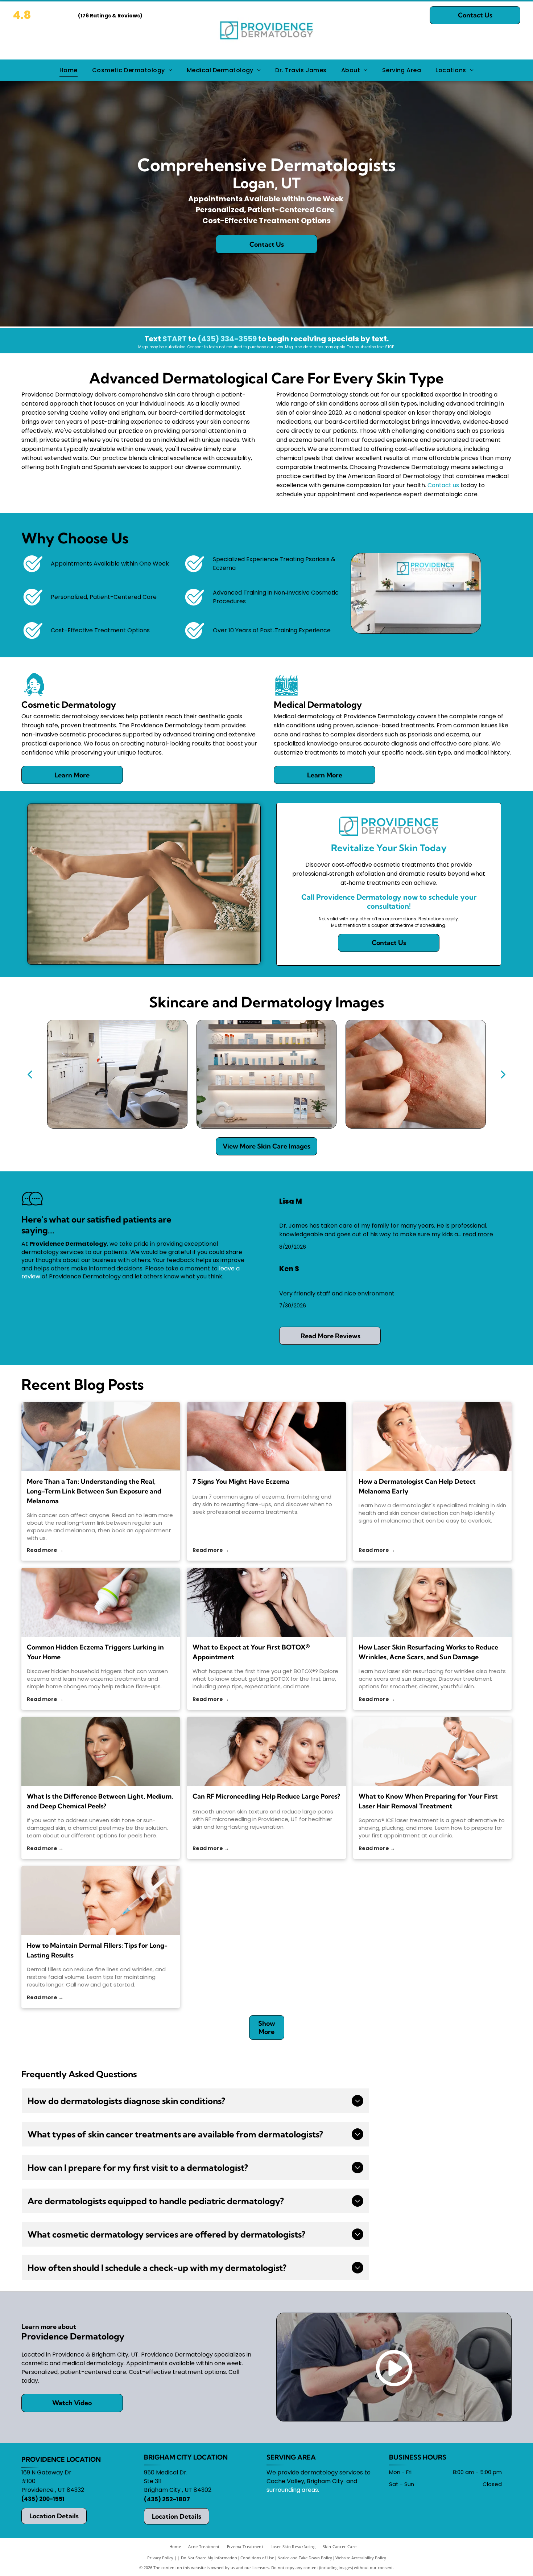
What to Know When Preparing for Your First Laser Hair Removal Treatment (428, 1801)
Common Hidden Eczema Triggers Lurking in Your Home (95, 1652)
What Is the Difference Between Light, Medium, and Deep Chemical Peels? (100, 1801)
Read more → (45, 1550)
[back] (30, 1074)
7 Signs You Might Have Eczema (241, 1481)
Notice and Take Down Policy (305, 2558)
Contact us (443, 485)
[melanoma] (101, 1437)
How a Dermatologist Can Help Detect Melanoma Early (417, 1486)
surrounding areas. (293, 2490)
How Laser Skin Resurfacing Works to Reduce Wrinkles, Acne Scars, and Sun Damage (428, 1652)
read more (478, 1234)
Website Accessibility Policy (361, 2558)
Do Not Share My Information (209, 2558)
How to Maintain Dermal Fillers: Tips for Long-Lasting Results (97, 1950)
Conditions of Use (257, 2558)
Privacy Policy (160, 2558)
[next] (503, 1074)
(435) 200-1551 (43, 2499)
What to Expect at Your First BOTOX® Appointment (251, 1652)
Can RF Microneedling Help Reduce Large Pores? (266, 1796)
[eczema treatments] (266, 1437)
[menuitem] (69, 70)
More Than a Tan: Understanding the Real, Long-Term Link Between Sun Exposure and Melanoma (94, 1491)
